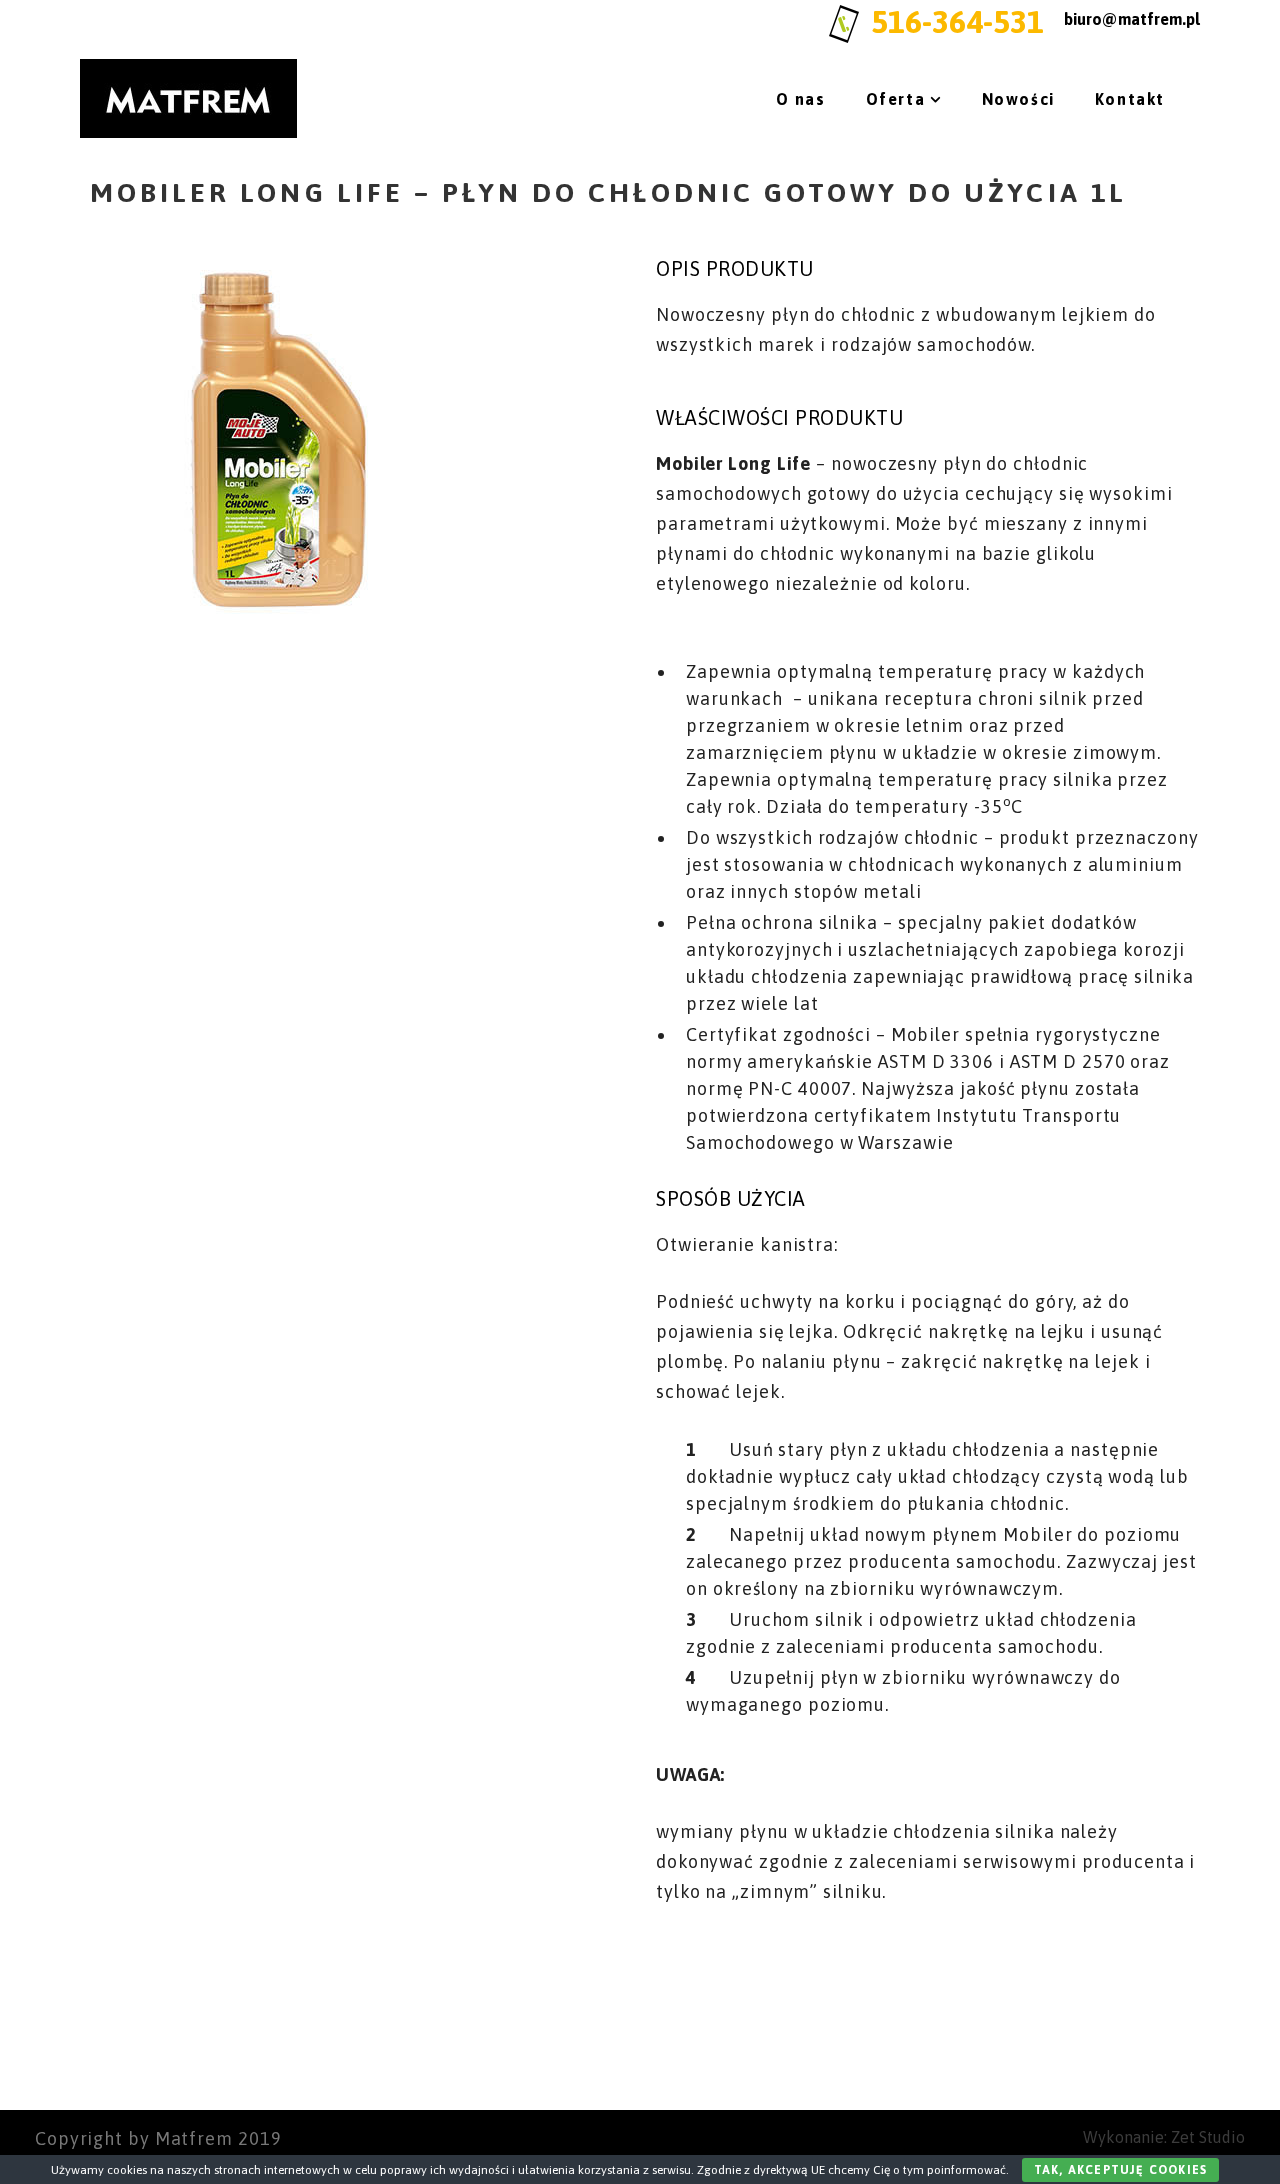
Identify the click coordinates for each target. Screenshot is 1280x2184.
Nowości (1018, 99)
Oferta (896, 99)
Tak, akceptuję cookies (1120, 2170)
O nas (801, 99)
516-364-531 (957, 21)
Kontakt (1130, 99)
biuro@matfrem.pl (1132, 19)
